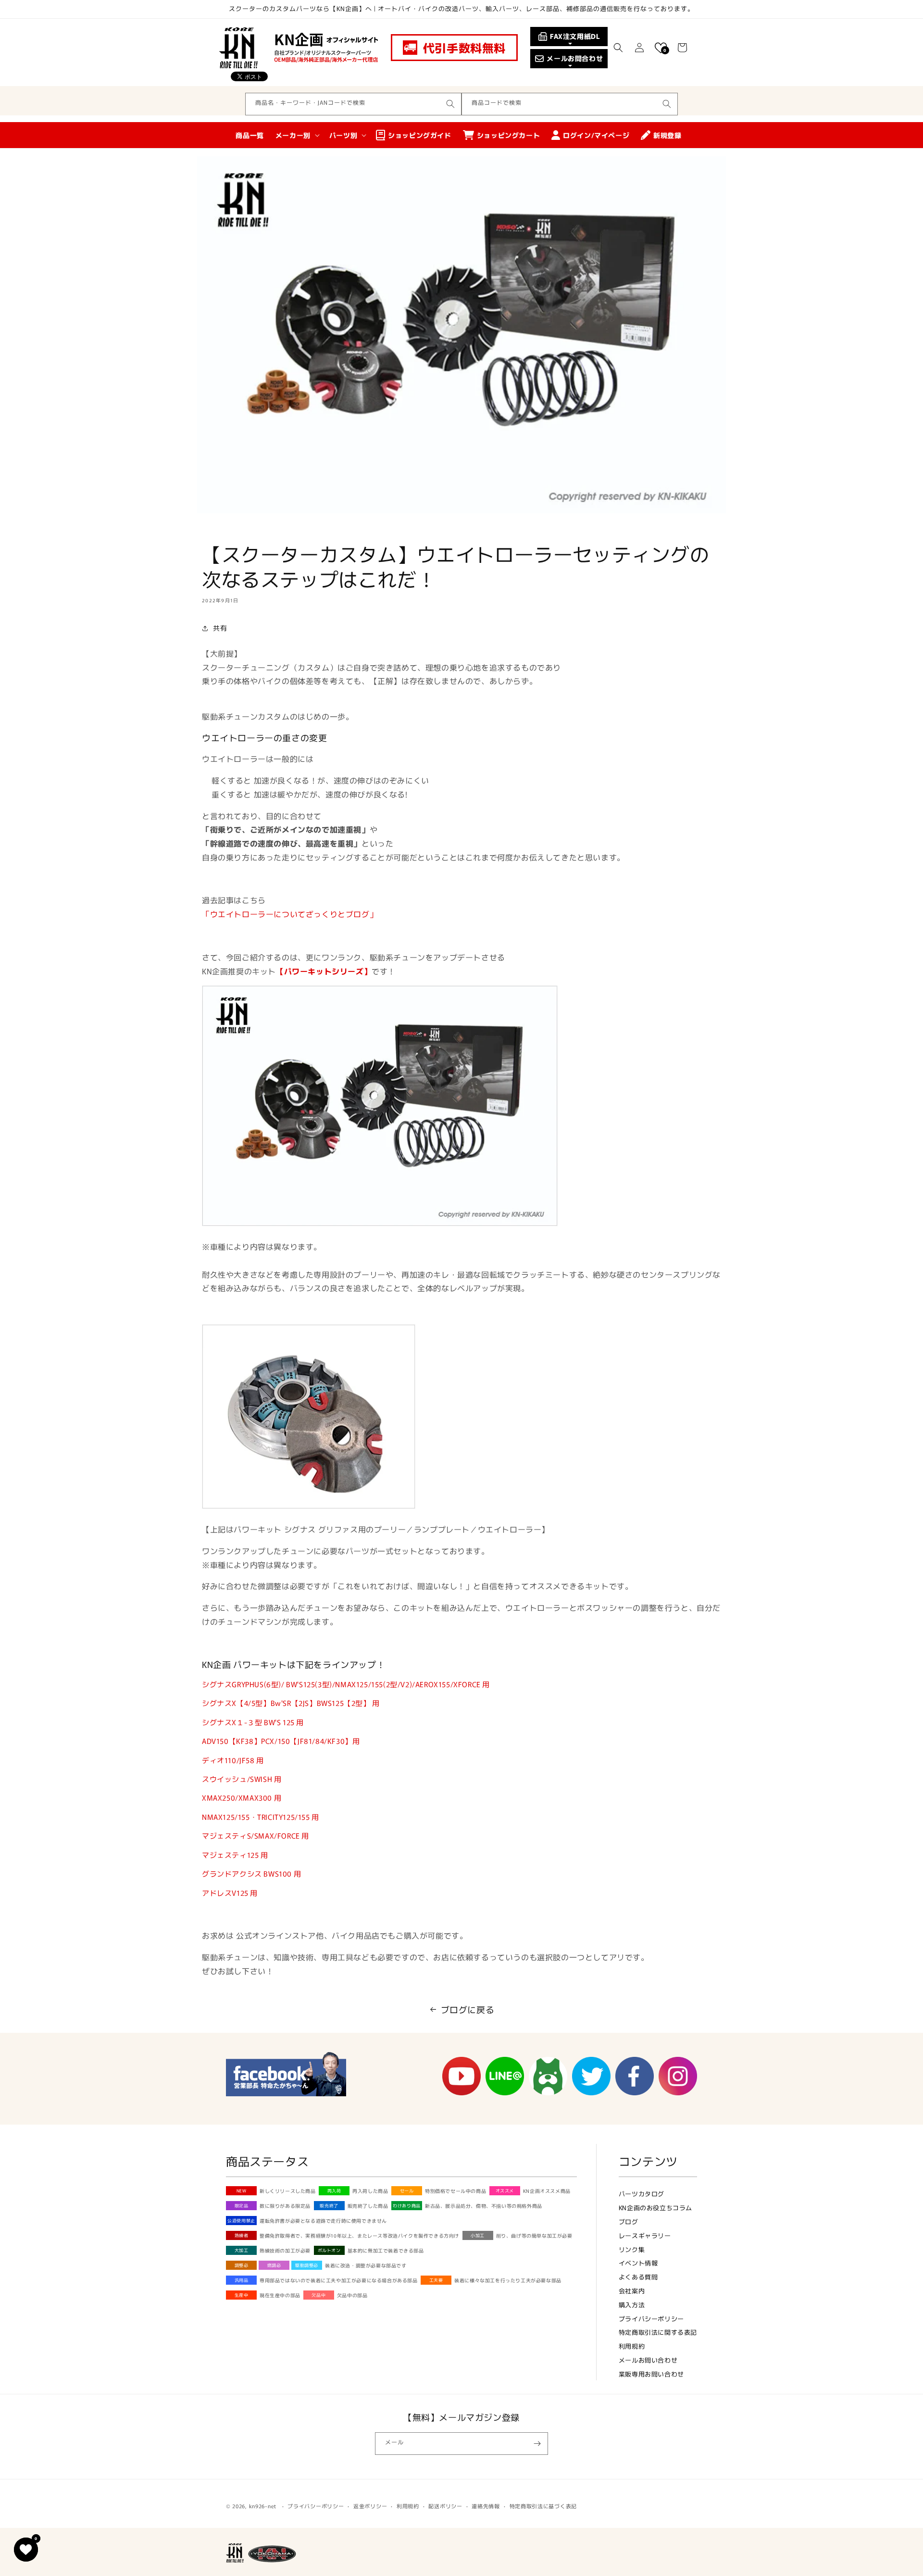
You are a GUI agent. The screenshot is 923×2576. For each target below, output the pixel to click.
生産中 (242, 2295)
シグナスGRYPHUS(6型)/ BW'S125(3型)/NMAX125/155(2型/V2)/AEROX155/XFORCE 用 (346, 1684)
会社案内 (632, 2291)
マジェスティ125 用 (235, 1855)
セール (407, 2191)
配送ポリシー (445, 2506)
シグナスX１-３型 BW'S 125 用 (253, 1722)
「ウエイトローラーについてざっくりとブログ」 (290, 914)
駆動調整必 (307, 2265)
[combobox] (353, 104)
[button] (618, 48)
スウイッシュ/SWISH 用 (242, 1779)
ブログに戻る (468, 2009)
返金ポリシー (370, 2506)
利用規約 (632, 2346)
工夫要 (436, 2280)
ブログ (629, 2221)
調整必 (242, 2265)
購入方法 (632, 2305)
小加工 (478, 2235)
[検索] (450, 104)
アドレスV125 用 (230, 1893)
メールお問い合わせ (648, 2360)
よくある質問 (638, 2277)
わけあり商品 (407, 2206)
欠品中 (318, 2295)
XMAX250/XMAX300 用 (242, 1798)
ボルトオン (329, 2250)
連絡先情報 (486, 2506)
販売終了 (329, 2206)
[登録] (537, 2444)
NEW (242, 2191)
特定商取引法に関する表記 (658, 2332)
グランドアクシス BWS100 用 (251, 1873)
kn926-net (263, 2506)
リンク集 (632, 2249)
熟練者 (242, 2235)
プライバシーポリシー (651, 2319)
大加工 (242, 2250)
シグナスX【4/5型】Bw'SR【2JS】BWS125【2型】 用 (291, 1703)
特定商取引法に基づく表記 (543, 2506)
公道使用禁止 (241, 2221)
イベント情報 (638, 2263)
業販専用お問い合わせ (651, 2374)
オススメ (505, 2191)
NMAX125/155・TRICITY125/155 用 (261, 1817)
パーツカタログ (642, 2194)
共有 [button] (220, 628)
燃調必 (274, 2265)
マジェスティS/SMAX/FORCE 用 (256, 1836)
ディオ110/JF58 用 (233, 1760)
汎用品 (242, 2280)
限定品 (242, 2206)
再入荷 (334, 2191)
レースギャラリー (645, 2235)
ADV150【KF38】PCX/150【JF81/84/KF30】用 (281, 1741)
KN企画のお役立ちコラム (655, 2208)
